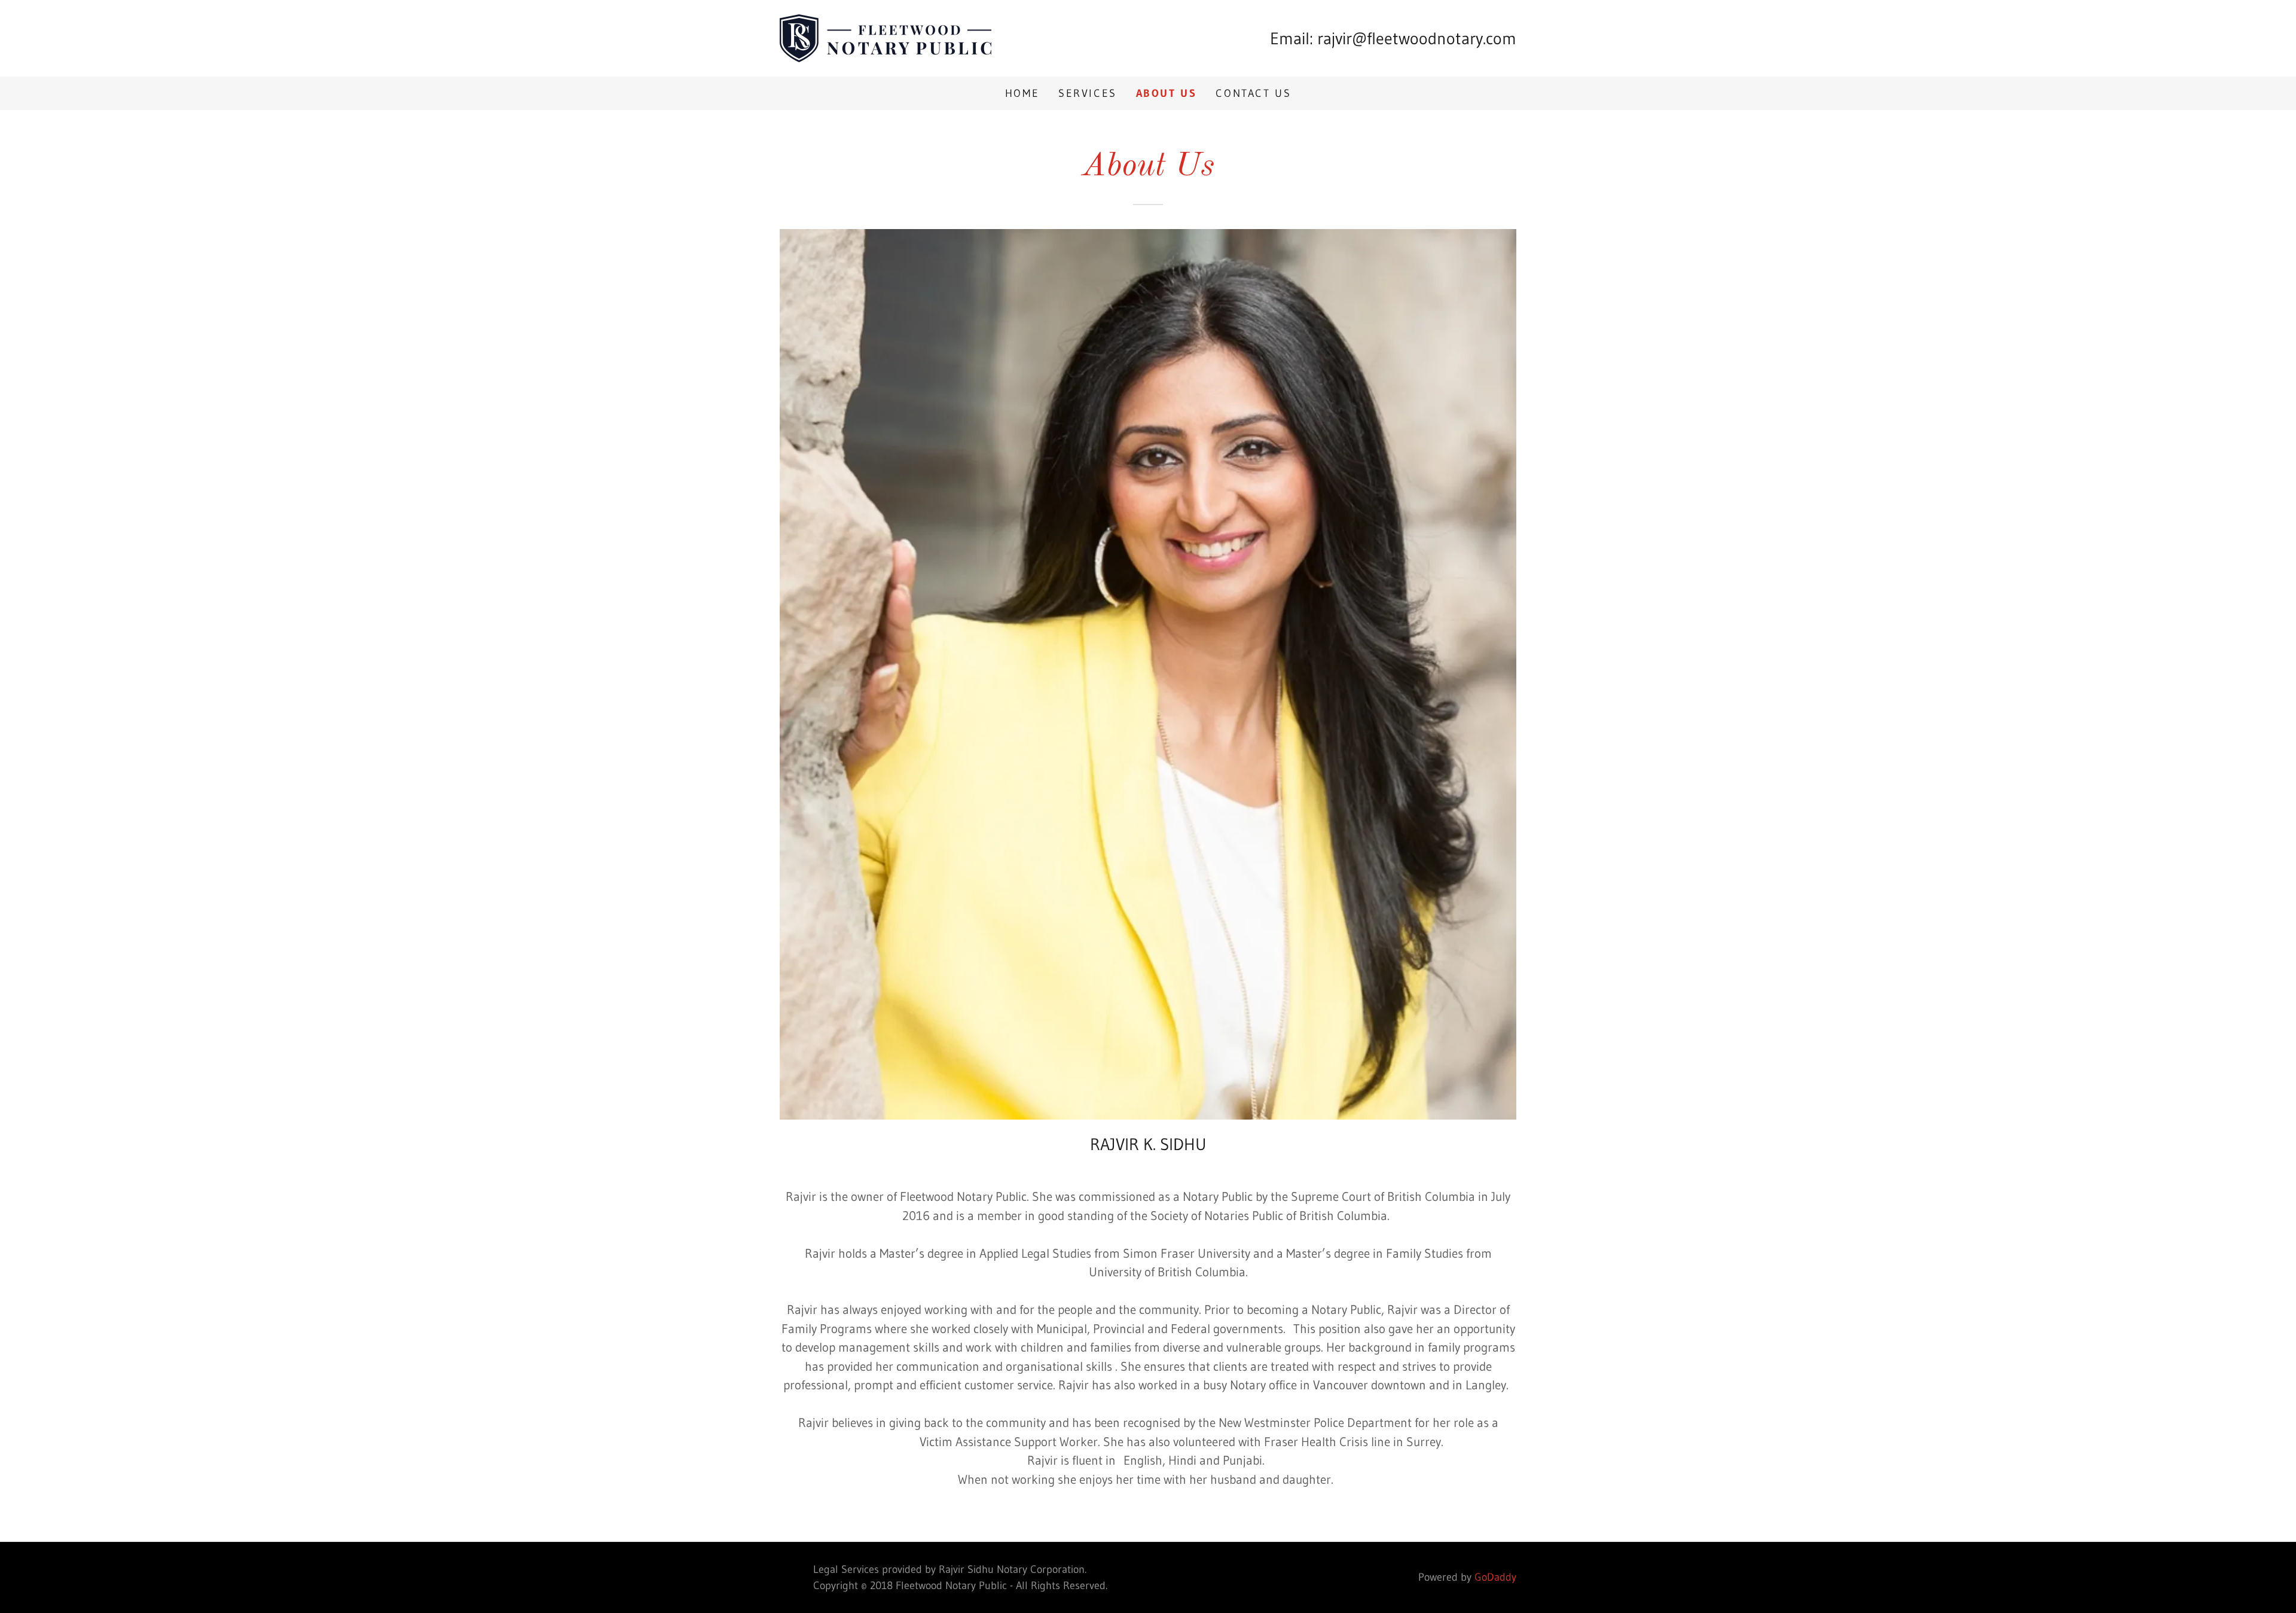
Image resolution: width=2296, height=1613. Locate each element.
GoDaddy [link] (1495, 1577)
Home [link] (1022, 93)
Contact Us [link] (1253, 93)
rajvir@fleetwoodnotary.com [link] (1417, 38)
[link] (886, 37)
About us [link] (1167, 93)
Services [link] (1088, 93)
